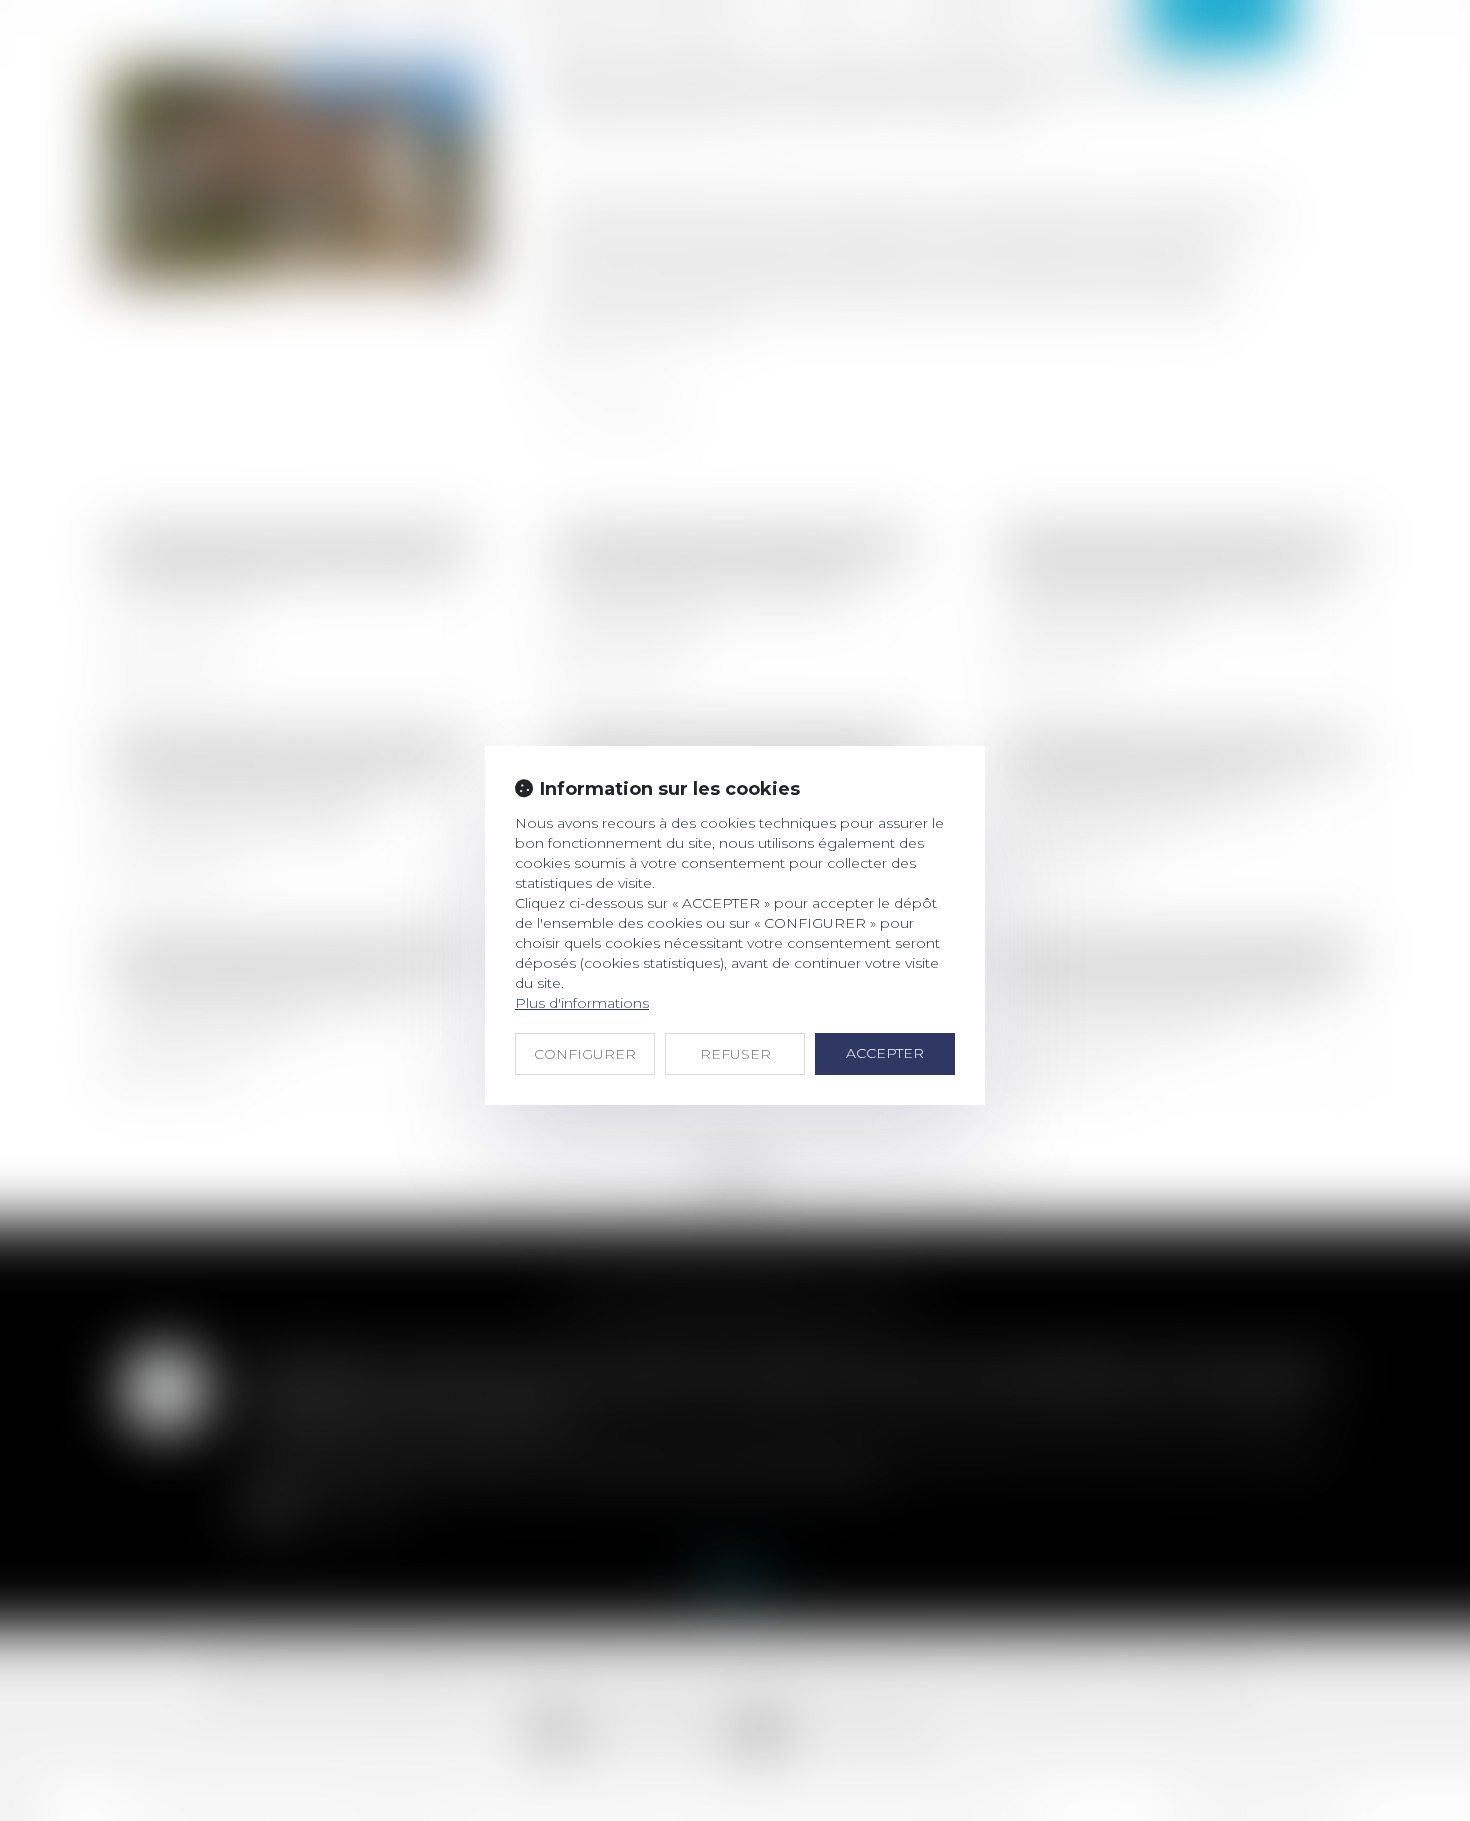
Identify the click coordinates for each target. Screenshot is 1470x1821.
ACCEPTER (885, 1053)
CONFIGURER (585, 1054)
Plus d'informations (582, 1003)
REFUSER (735, 1054)
